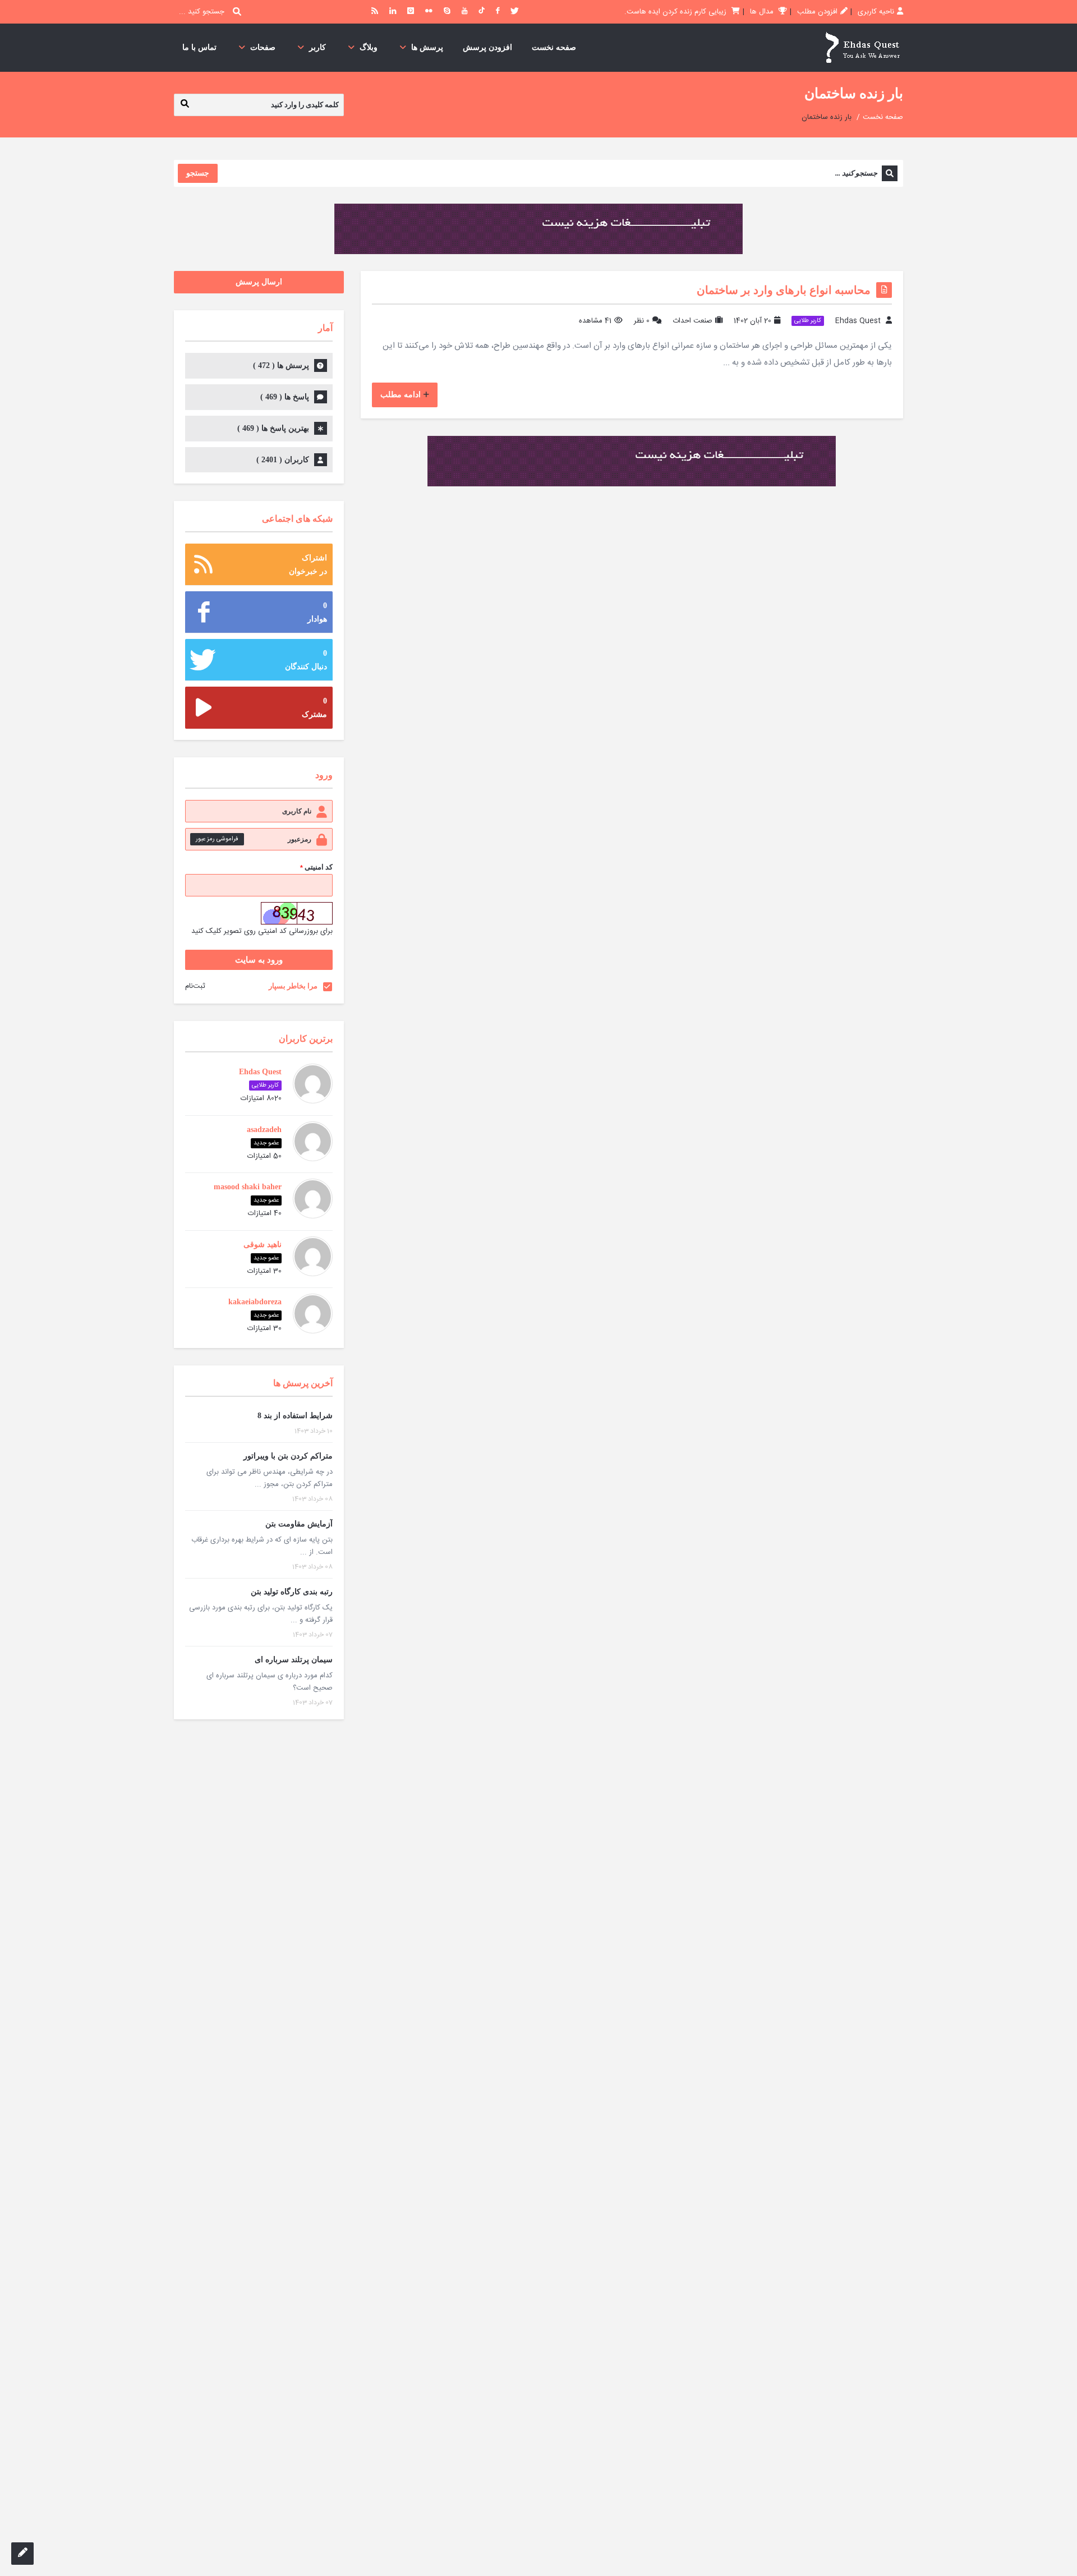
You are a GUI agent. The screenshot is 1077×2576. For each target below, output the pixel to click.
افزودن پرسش (487, 47)
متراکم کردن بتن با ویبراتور (288, 1456)
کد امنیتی (316, 868)
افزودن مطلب (817, 12)
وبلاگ (369, 47)
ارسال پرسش (259, 282)
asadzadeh (264, 1130)
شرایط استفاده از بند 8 (295, 1416)
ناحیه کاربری (876, 12)
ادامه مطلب (401, 395)
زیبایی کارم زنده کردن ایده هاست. (676, 12)
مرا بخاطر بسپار (293, 986)
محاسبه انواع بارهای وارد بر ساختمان (784, 290)
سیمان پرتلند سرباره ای (294, 1660)
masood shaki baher (248, 1187)
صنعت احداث (692, 321)
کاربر (317, 47)
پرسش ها (427, 47)
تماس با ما (199, 47)
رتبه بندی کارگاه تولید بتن (292, 1592)
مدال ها (763, 12)
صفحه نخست (554, 47)
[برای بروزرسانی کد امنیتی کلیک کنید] (297, 913)
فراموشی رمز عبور (217, 839)
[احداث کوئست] (862, 48)
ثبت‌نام (195, 986)
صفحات (263, 47)
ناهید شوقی (263, 1245)
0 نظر (642, 321)
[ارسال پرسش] (22, 2554)
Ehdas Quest (858, 321)
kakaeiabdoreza (255, 1302)
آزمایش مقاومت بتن (299, 1524)
